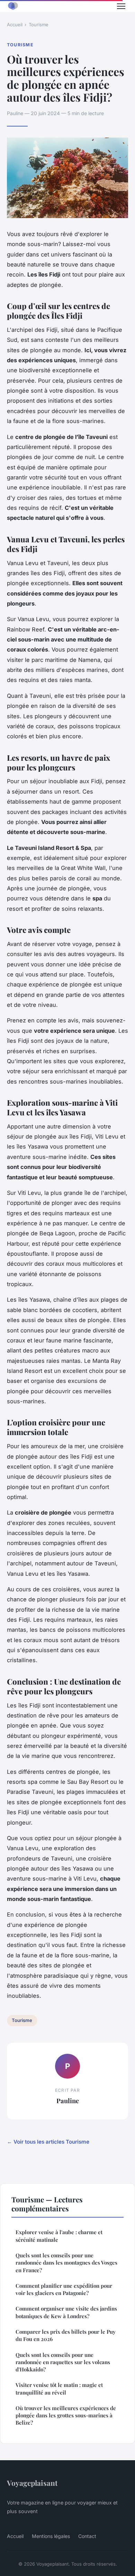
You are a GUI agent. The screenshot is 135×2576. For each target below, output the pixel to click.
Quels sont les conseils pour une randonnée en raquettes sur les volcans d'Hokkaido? (63, 2362)
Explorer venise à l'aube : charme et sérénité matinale (59, 2236)
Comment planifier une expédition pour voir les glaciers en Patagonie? (64, 2289)
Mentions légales (51, 2536)
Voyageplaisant (32, 2483)
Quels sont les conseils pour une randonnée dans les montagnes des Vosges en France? (66, 2263)
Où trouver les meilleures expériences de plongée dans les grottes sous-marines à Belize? (66, 2415)
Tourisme (39, 25)
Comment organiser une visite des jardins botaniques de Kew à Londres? (66, 2312)
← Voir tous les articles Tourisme (48, 2142)
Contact (87, 2536)
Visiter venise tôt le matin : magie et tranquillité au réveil (59, 2388)
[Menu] (121, 6)
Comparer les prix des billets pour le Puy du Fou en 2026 (66, 2335)
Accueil (15, 25)
